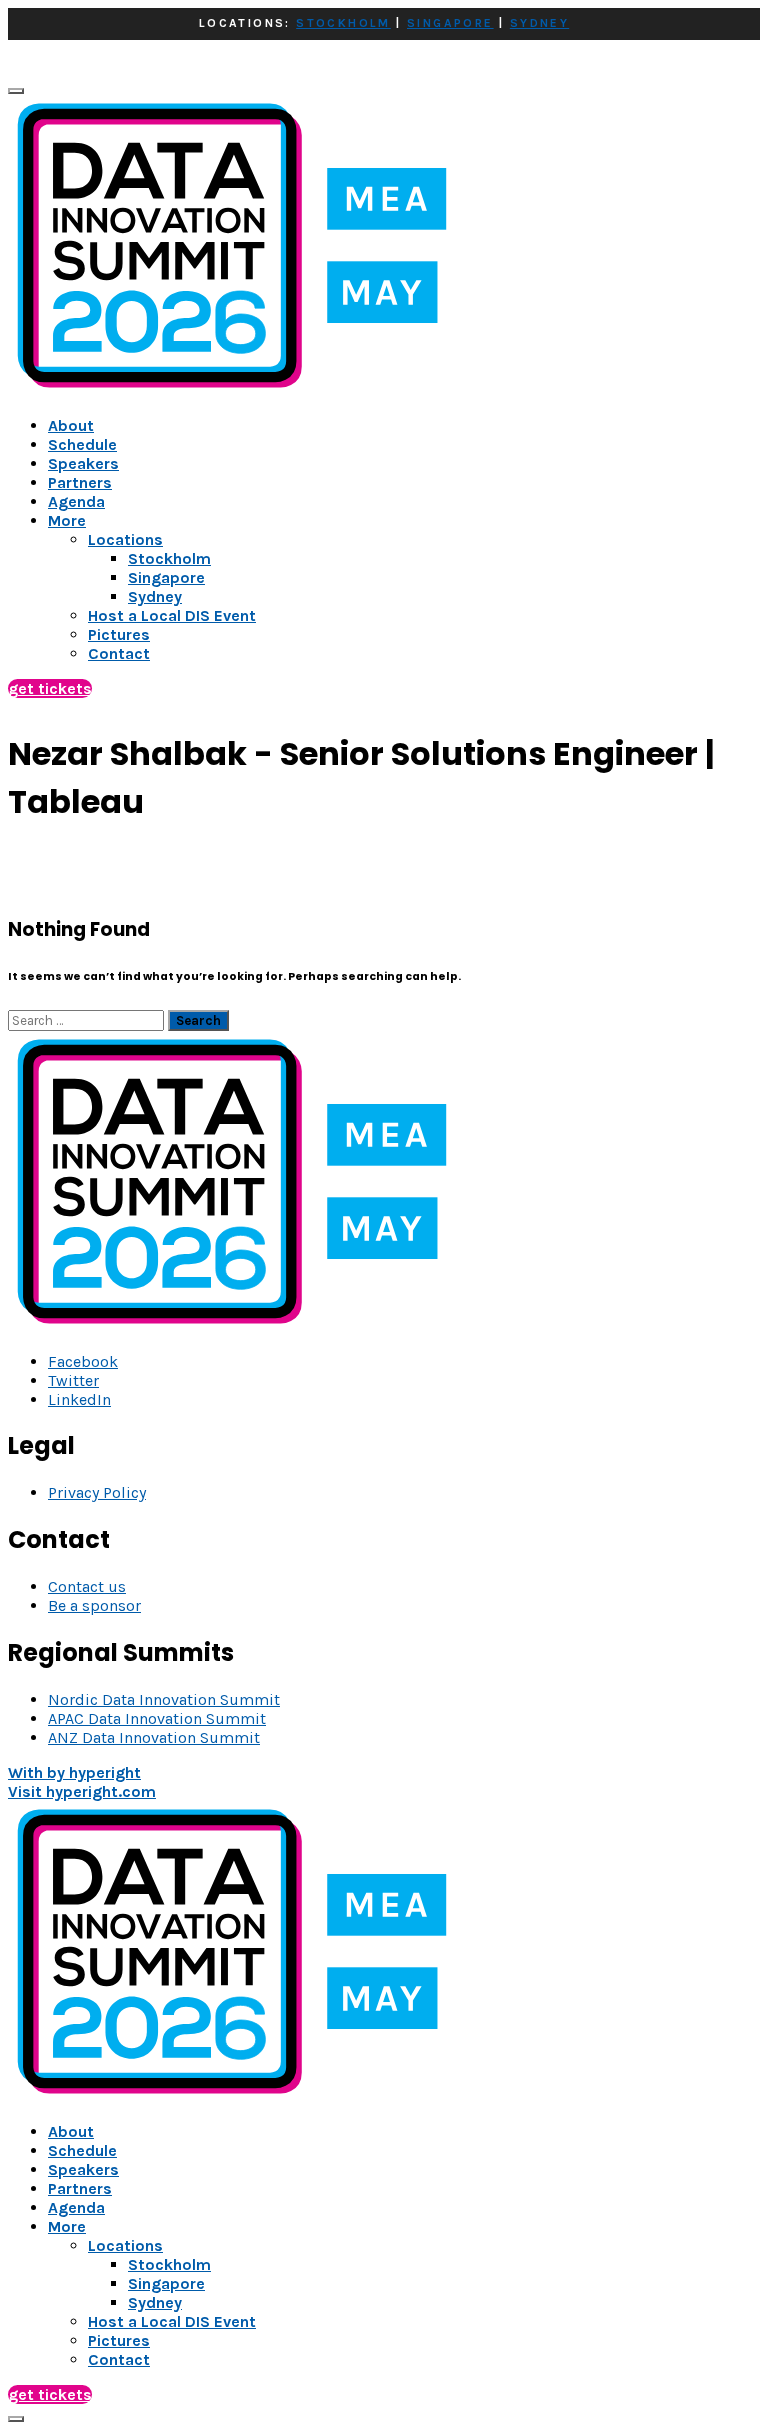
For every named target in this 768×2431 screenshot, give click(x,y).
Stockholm (169, 2264)
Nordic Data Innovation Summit (164, 1699)
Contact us (87, 1586)
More (67, 520)
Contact (119, 2359)
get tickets (50, 688)
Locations (125, 2245)
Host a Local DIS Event (172, 2321)
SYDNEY (539, 23)
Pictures (119, 2340)
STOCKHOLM (343, 23)
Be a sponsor (94, 1605)
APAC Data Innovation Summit (157, 1718)
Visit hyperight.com (82, 1791)
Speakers (83, 463)
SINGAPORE (450, 23)
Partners (80, 482)
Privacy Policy (97, 1492)
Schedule (82, 444)
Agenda (76, 501)
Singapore (166, 2283)
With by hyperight (74, 1772)
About (71, 425)
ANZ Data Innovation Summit (154, 1737)
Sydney (155, 2302)
